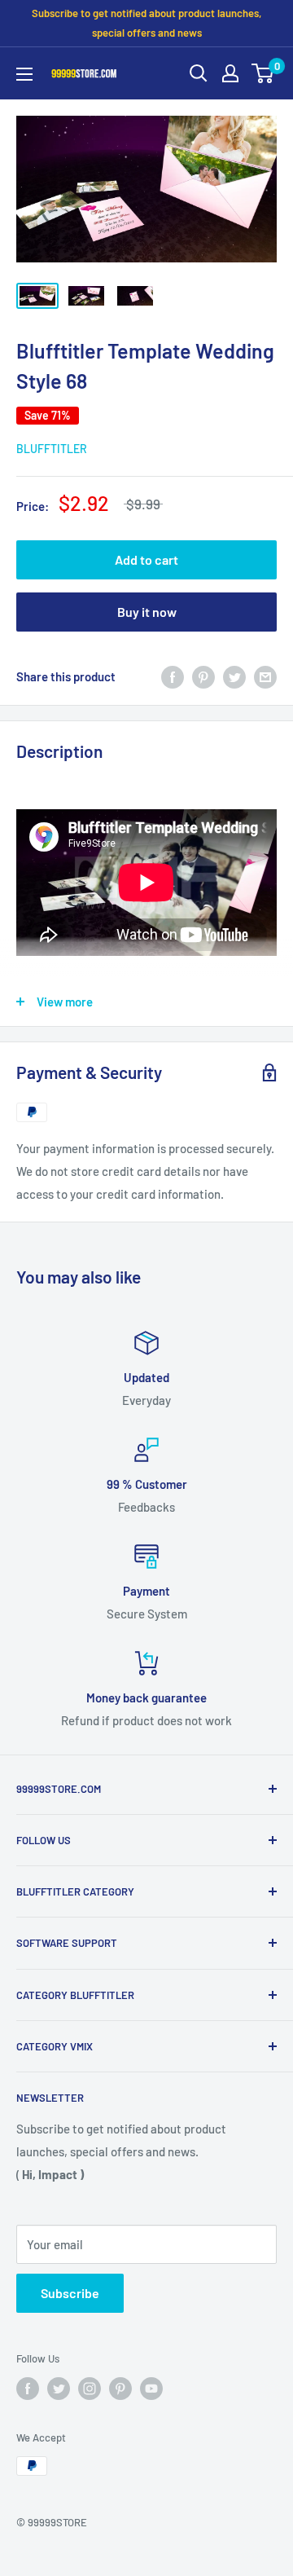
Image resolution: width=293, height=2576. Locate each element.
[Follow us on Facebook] (28, 2389)
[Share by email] (265, 676)
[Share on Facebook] (173, 676)
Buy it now (147, 612)
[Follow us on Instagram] (90, 2389)
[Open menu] (24, 74)
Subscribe (70, 2293)
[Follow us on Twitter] (59, 2389)
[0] (263, 73)
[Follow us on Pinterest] (120, 2389)
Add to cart (146, 559)
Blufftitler (52, 449)
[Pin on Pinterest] (203, 676)
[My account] (230, 73)
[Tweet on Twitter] (234, 676)
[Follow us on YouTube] (151, 2389)
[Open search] (199, 73)
